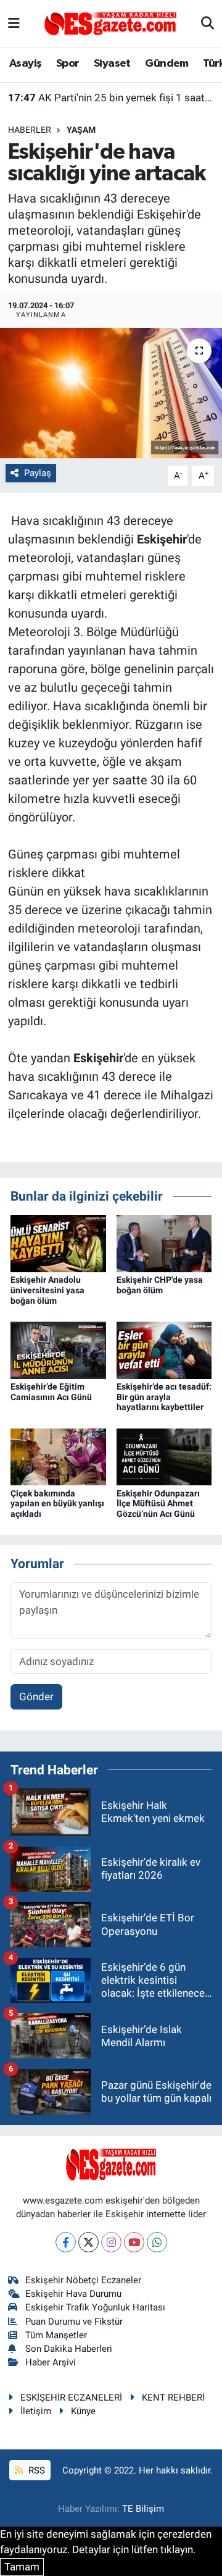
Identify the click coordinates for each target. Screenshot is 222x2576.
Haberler (30, 130)
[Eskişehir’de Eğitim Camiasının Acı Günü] (58, 1349)
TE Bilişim (143, 2509)
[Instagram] (111, 2242)
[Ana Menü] (14, 23)
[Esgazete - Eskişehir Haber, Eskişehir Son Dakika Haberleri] (110, 23)
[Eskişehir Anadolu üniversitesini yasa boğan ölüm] (58, 1243)
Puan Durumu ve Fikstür (74, 2322)
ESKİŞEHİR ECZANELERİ (71, 2398)
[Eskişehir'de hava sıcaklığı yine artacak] (111, 393)
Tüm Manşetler (56, 2335)
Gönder (36, 1697)
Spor (68, 64)
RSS (35, 2470)
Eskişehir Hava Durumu (73, 2294)
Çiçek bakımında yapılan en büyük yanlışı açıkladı (57, 1504)
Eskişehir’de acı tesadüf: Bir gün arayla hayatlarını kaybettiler (164, 1397)
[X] (88, 2242)
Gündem (166, 64)
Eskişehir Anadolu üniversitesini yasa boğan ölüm (47, 1290)
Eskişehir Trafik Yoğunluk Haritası (95, 2307)
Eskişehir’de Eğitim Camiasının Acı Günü (51, 1392)
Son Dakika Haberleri (69, 2349)
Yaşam (81, 130)
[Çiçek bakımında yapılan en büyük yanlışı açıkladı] (58, 1456)
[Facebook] (66, 2242)
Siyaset (112, 64)
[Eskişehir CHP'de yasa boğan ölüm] (164, 1243)
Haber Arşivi (51, 2362)
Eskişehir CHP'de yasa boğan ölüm (160, 1285)
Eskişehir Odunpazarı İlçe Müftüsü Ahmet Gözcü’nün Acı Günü (158, 1504)
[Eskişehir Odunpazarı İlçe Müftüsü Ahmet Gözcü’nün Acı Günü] (164, 1456)
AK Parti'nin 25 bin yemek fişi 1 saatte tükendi (111, 98)
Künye (83, 2411)
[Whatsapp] (157, 2242)
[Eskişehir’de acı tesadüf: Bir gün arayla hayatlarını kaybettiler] (164, 1349)
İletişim (36, 2411)
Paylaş (38, 473)
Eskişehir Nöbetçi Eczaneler (83, 2280)
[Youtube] (134, 2242)
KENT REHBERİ (173, 2398)
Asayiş (25, 64)
